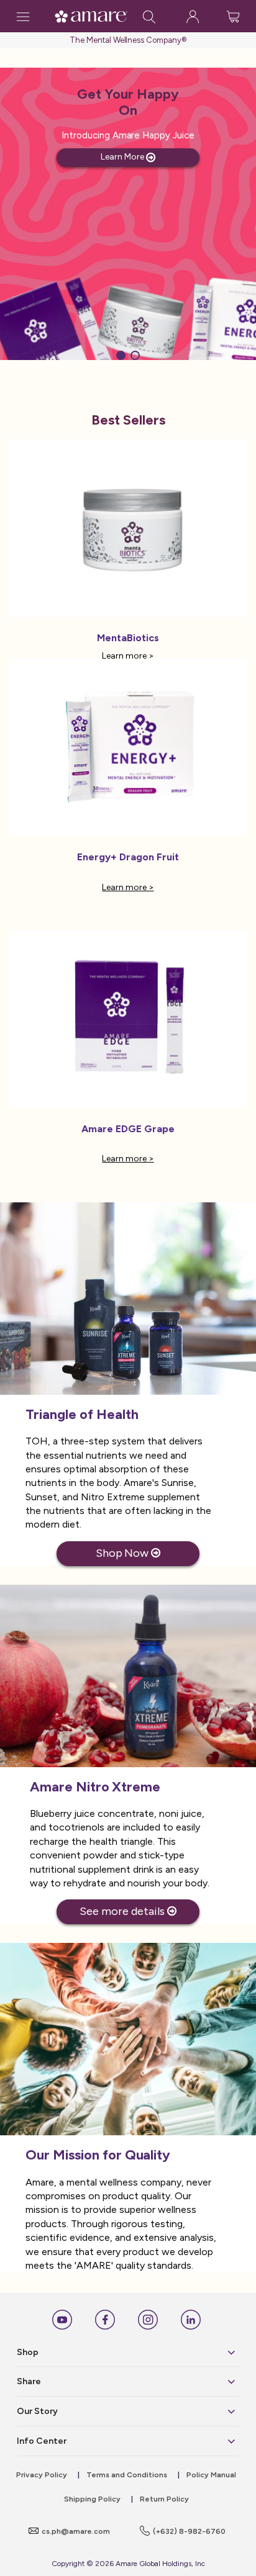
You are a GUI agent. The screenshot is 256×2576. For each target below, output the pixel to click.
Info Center (42, 2441)
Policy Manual (211, 2475)
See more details (123, 1911)
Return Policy (164, 2499)
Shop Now (124, 1553)
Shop (28, 2352)
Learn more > (128, 656)
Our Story (37, 2411)
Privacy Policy (42, 2475)
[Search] (149, 16)
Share (29, 2381)
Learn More (123, 157)
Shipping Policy (92, 2499)
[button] (121, 355)
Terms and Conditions (127, 2475)
